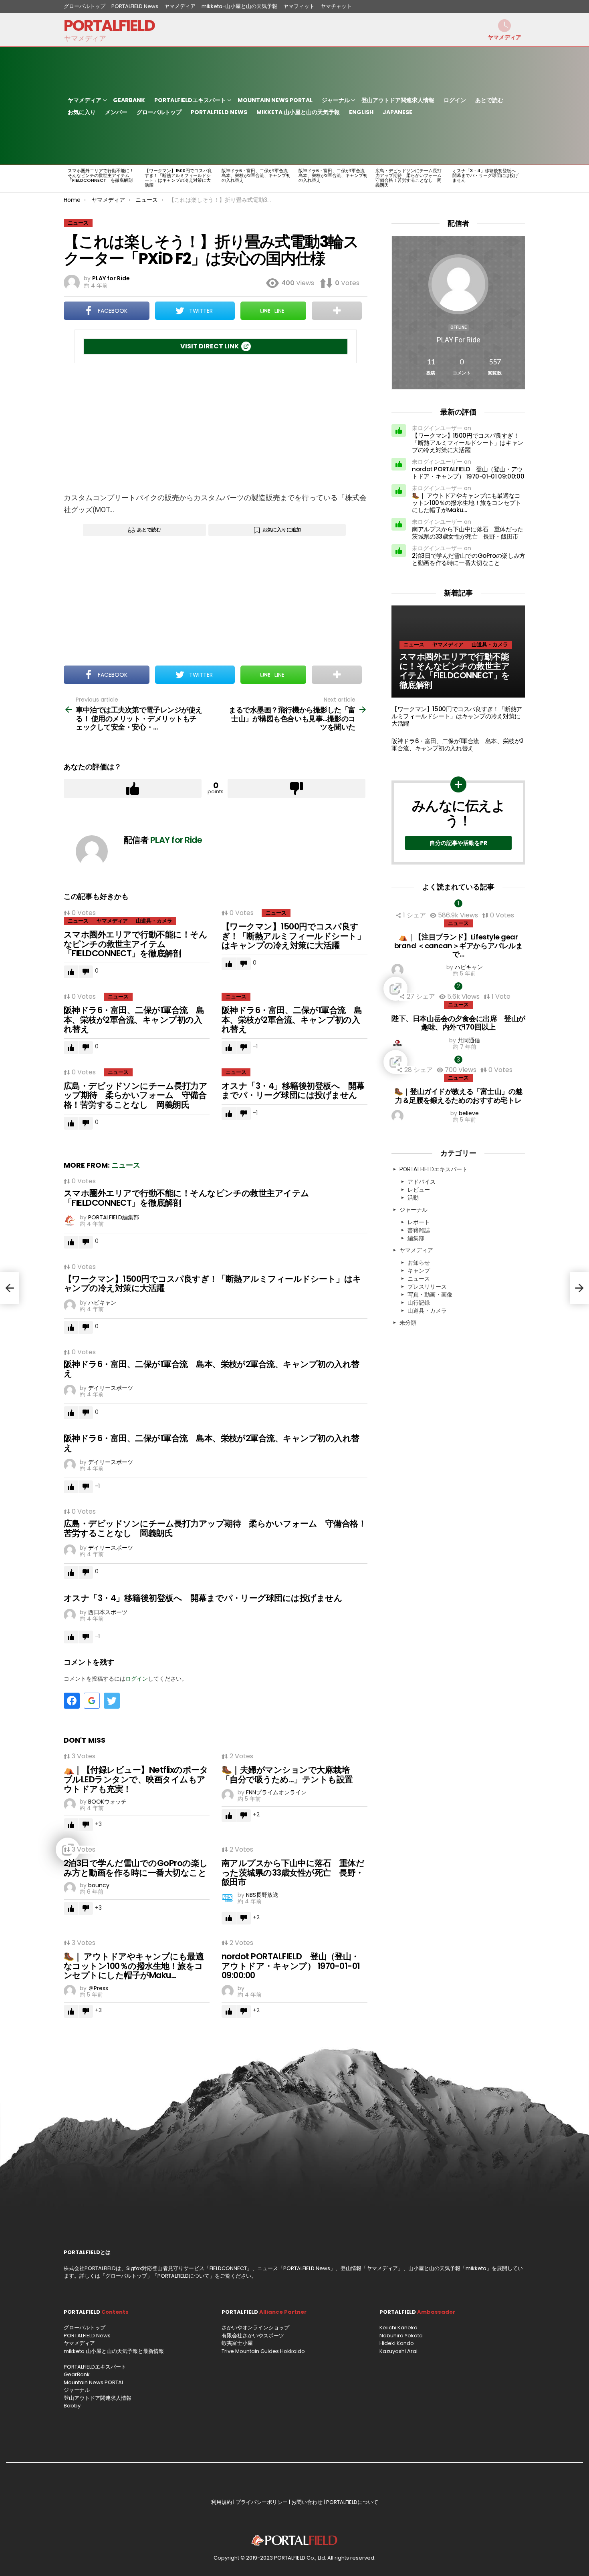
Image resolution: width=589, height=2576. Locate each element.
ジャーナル (336, 100)
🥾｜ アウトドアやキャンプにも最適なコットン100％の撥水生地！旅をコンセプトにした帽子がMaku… (134, 1966)
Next (521, 179)
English (361, 112)
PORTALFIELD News (135, 6)
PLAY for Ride (459, 340)
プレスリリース (427, 1287)
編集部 (416, 1238)
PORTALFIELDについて (184, 2276)
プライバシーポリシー (262, 2502)
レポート (419, 1222)
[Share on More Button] (337, 311)
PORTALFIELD (109, 25)
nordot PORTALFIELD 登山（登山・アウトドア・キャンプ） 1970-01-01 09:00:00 (291, 1966)
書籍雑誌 (419, 1230)
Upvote (133, 788)
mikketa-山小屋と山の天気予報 (239, 6)
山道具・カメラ (154, 921)
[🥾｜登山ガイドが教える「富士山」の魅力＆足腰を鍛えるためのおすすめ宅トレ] (458, 1062)
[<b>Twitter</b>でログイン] (112, 1701)
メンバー (116, 112)
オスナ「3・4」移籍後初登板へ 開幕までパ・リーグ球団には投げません (486, 175)
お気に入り (82, 112)
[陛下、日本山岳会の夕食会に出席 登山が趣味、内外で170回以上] (458, 989)
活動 (413, 1198)
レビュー (419, 1190)
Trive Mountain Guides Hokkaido (263, 2351)
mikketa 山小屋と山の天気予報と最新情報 (114, 2351)
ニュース (78, 921)
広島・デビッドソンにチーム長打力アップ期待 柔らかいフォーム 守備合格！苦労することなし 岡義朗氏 (411, 178)
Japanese (397, 112)
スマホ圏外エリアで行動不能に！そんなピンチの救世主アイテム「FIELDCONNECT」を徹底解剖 (101, 175)
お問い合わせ (307, 2502)
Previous (68, 179)
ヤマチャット (336, 6)
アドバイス (422, 1182)
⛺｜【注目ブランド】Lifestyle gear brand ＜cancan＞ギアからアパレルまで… (459, 945)
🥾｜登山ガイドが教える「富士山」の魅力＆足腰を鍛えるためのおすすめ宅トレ (458, 1096)
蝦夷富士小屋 (237, 2343)
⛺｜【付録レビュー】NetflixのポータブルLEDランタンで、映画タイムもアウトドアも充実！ (136, 1779)
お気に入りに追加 (282, 530)
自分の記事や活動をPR (458, 843)
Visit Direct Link (210, 346)
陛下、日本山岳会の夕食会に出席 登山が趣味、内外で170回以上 (458, 1023)
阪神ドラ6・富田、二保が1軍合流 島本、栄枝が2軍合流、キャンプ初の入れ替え (257, 175)
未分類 (408, 1323)
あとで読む (489, 100)
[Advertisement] (216, 428)
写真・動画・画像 (430, 1295)
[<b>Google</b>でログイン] (92, 1701)
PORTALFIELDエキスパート (190, 100)
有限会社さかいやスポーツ (253, 2336)
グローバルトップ (85, 6)
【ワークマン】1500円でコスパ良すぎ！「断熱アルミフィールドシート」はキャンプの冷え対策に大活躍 (178, 178)
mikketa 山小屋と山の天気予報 (298, 112)
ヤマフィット (299, 6)
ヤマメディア (180, 6)
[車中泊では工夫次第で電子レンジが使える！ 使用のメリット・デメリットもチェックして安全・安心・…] (10, 1288)
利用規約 (222, 2502)
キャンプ (419, 1271)
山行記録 (419, 1303)
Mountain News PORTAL (275, 100)
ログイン (455, 100)
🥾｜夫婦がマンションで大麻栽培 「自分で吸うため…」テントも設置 (290, 1775)
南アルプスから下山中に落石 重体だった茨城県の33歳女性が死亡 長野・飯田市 (293, 1872)
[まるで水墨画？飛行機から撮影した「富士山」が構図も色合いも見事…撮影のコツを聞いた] (579, 1288)
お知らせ (419, 1263)
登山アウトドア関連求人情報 (398, 100)
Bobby (72, 2406)
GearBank (129, 100)
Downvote (297, 788)
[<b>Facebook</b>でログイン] (72, 1701)
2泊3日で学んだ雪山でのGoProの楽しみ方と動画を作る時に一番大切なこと (136, 1868)
